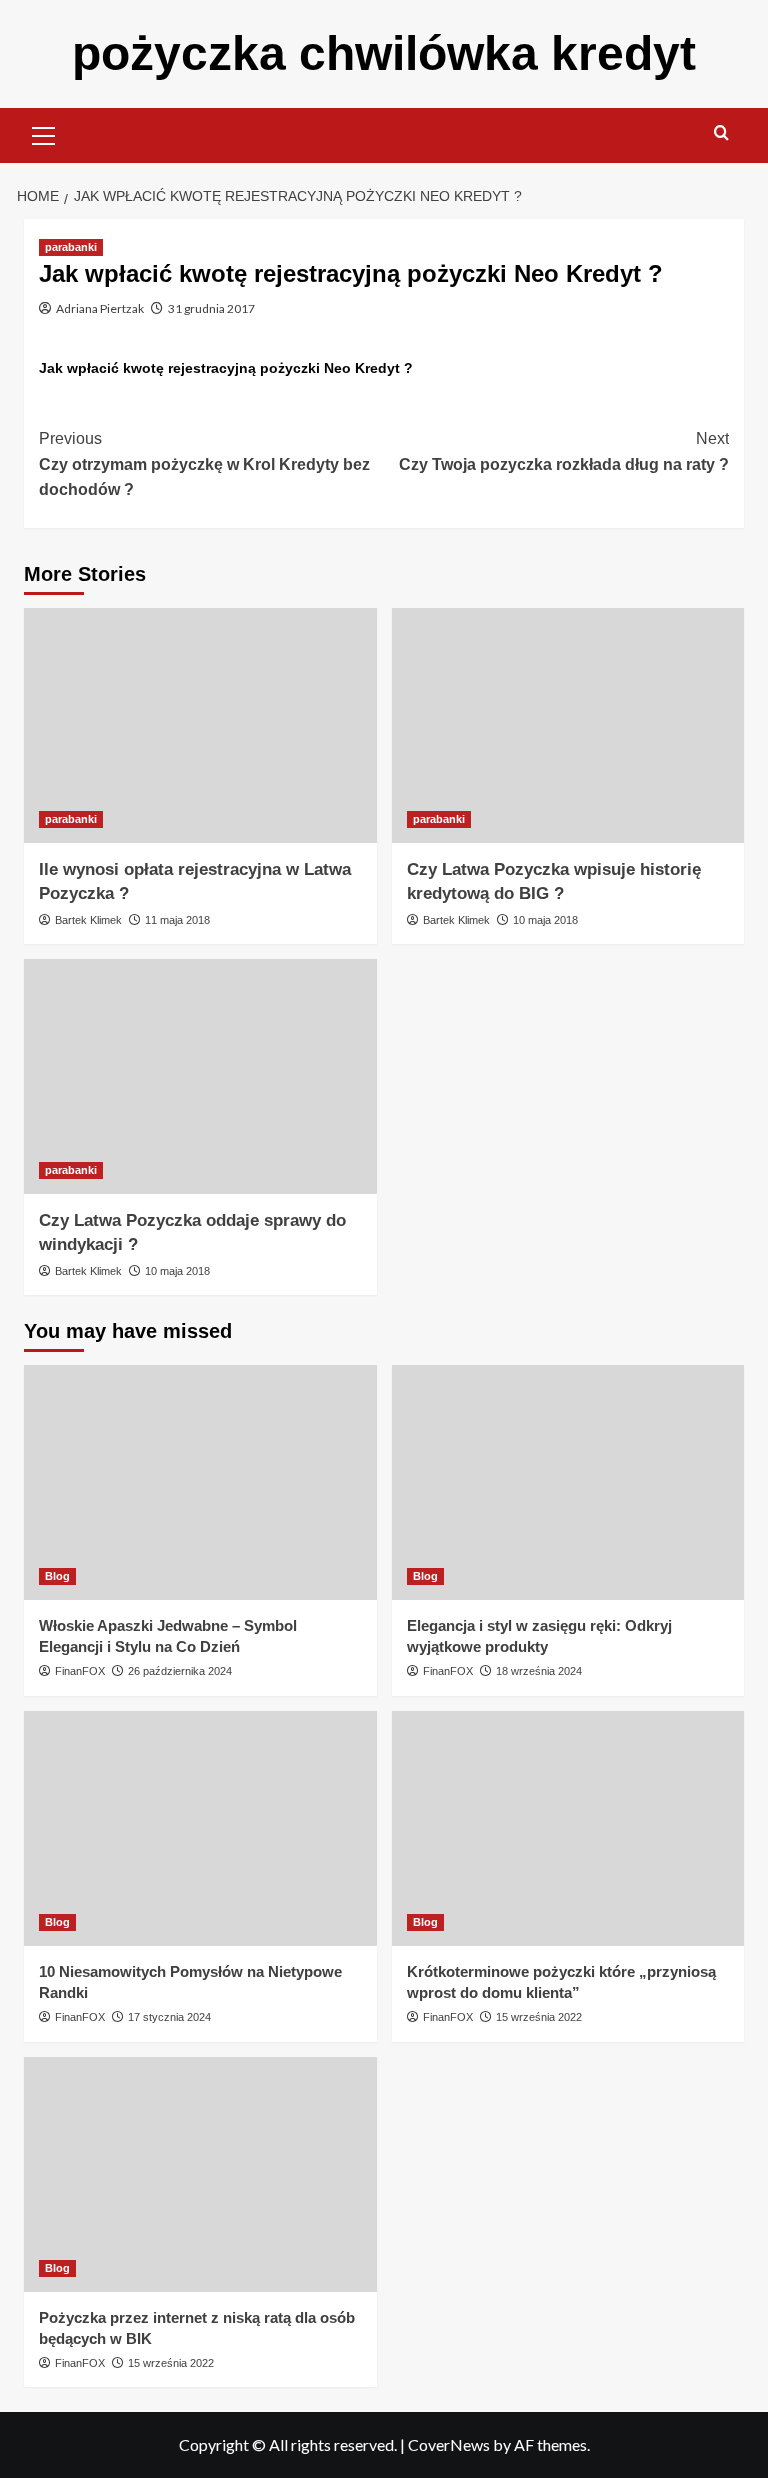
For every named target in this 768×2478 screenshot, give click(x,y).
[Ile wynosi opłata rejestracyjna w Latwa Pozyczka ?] (200, 725)
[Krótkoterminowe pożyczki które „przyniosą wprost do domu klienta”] (568, 1828)
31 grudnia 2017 (211, 308)
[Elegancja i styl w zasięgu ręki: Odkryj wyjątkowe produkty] (568, 1482)
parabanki (71, 247)
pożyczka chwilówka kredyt (384, 53)
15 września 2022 (539, 2017)
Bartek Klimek (88, 920)
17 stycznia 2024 (169, 2017)
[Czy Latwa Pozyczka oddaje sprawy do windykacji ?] (200, 1076)
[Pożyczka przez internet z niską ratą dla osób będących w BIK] (200, 2174)
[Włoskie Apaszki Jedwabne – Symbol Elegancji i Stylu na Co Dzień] (200, 1482)
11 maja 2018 (177, 920)
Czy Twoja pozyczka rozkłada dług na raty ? (564, 451)
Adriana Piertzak (100, 308)
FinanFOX (80, 1671)
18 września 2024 (539, 1671)
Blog (57, 1576)
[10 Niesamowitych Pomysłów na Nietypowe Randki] (200, 1828)
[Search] (721, 133)
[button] (44, 133)
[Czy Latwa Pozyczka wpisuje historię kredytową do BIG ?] (568, 725)
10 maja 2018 (545, 920)
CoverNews (449, 2444)
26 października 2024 (180, 1671)
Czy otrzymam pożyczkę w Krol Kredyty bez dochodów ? (204, 464)
